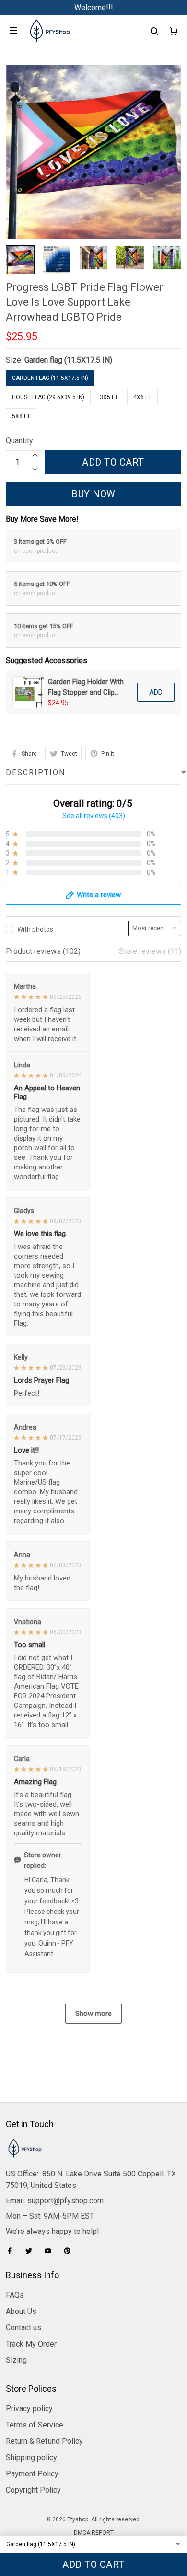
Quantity (19, 441)
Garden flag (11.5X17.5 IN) (68, 360)
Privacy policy (29, 2409)
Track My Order (31, 2344)
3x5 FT (109, 397)
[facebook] (12, 2251)
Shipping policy (31, 2457)
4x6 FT (142, 397)
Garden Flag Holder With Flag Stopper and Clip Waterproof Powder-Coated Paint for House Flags (86, 687)
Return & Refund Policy (44, 2441)
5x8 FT (21, 416)
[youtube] (51, 2251)
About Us (21, 2311)
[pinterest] (70, 2251)
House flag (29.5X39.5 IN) (48, 397)
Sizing (16, 2360)
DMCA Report (94, 2533)
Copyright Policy (33, 2490)
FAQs (15, 2295)
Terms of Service (35, 2425)
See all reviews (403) (94, 816)
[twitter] (32, 2251)
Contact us (23, 2328)
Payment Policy (32, 2474)
